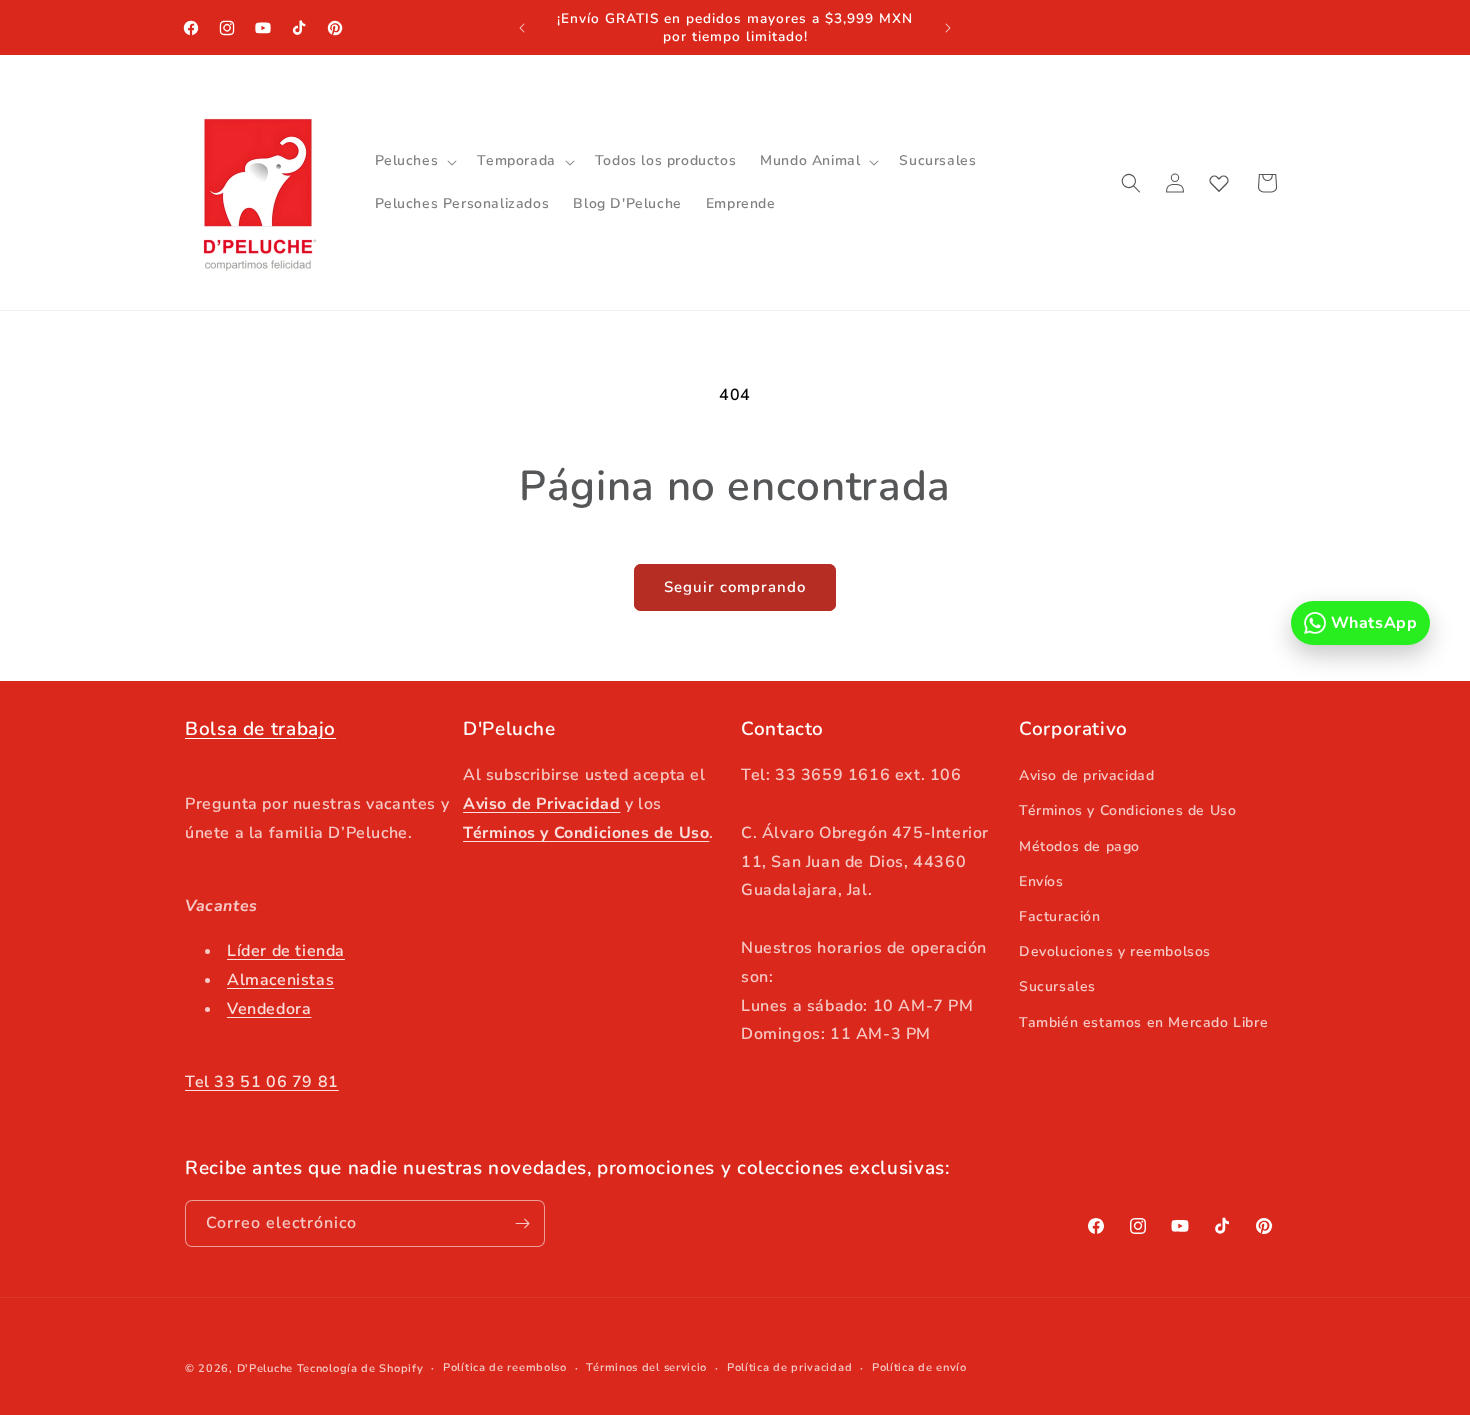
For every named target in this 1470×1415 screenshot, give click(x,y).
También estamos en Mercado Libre (1143, 1022)
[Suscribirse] (522, 1223)
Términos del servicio (646, 1367)
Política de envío (919, 1367)
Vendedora (269, 1009)
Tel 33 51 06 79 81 (262, 1082)
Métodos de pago (1079, 846)
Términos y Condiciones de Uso (1127, 810)
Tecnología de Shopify (360, 1368)
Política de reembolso (505, 1367)
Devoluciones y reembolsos (1115, 951)
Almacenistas (280, 980)
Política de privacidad (789, 1367)
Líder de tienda (286, 951)
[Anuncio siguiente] (948, 28)
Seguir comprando (735, 587)
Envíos (1041, 881)
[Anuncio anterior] (522, 28)
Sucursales (1057, 986)
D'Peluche (265, 1368)
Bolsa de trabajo (260, 729)
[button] (414, 161)
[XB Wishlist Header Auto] (1219, 183)
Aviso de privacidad (1086, 775)
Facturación (1060, 916)
